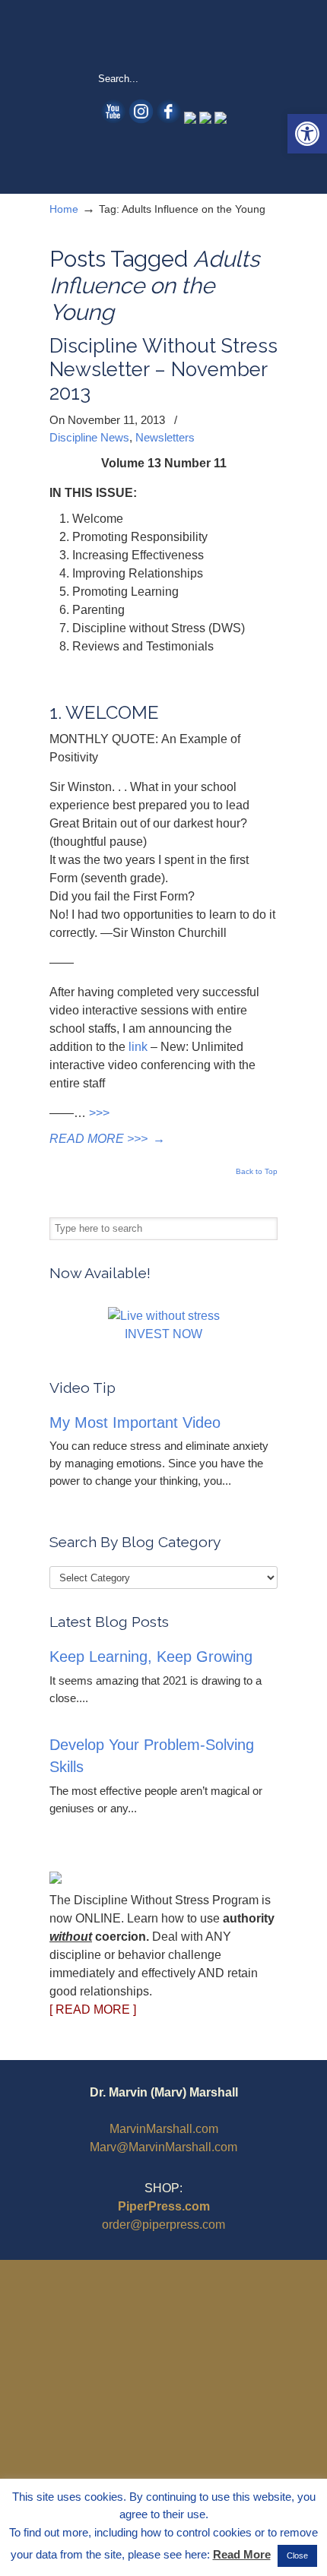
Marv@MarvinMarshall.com (163, 2147)
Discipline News (89, 437)
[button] (307, 134)
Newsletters (165, 437)
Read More (242, 2554)
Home (64, 209)
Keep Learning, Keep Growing (151, 1657)
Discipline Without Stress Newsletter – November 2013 (163, 369)
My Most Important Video (135, 1422)
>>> (99, 1113)
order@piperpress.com (163, 2225)
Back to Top (257, 1172)
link (138, 1047)
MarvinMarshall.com (164, 2129)
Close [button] (297, 2555)
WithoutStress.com (163, 35)
